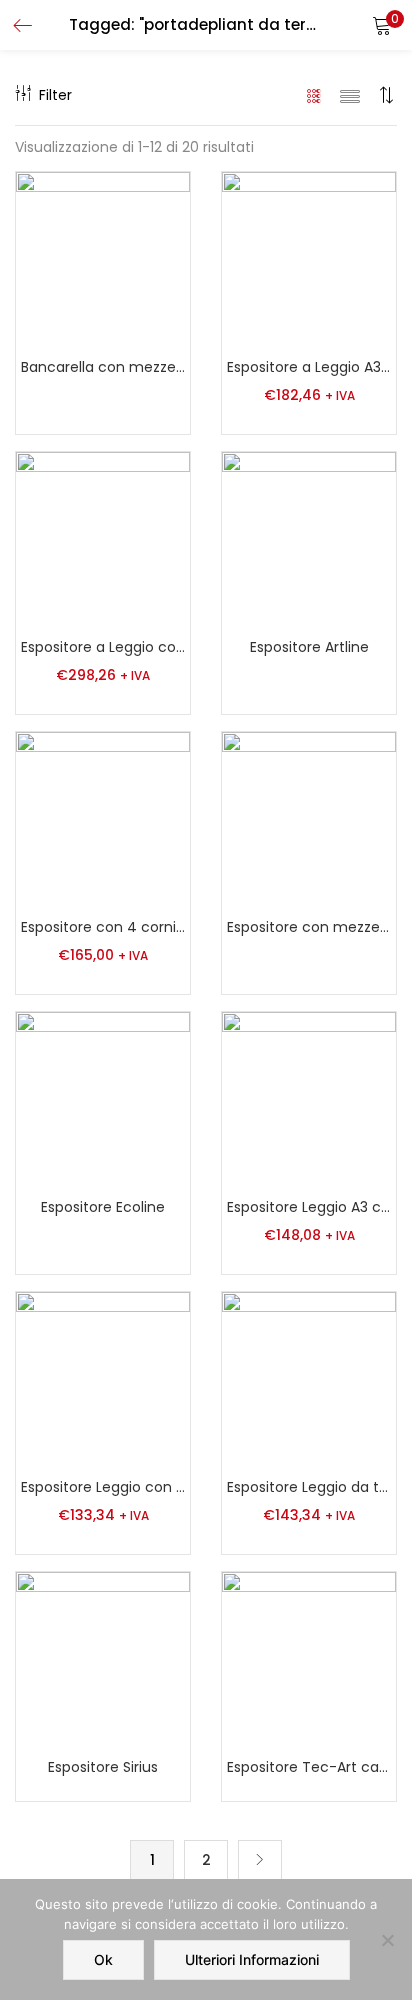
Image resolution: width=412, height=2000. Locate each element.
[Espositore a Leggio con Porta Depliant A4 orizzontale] (103, 538)
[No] (387, 1940)
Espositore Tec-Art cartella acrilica (309, 1767)
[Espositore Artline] (309, 538)
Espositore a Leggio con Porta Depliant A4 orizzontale (103, 647)
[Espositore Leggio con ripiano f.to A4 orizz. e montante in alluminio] (103, 1378)
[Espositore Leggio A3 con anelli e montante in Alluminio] (309, 1098)
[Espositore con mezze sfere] (309, 818)
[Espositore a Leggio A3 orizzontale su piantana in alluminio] (309, 258)
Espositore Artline (309, 647)
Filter (55, 95)
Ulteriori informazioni (252, 1959)
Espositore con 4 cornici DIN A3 (103, 927)
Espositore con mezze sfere (309, 927)
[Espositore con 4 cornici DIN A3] (103, 818)
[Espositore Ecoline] (103, 1098)
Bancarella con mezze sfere (103, 367)
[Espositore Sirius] (103, 1658)
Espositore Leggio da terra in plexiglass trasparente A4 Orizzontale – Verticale (309, 1487)
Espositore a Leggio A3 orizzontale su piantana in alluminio (309, 367)
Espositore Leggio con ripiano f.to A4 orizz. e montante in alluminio (103, 1487)
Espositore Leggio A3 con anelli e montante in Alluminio (309, 1207)
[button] (382, 25)
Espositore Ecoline (103, 1207)
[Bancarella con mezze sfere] (103, 258)
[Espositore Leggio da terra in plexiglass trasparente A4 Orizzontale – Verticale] (309, 1378)
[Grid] (314, 95)
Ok (103, 1959)
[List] (350, 95)
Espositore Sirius (103, 1767)
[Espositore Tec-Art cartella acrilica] (309, 1658)
